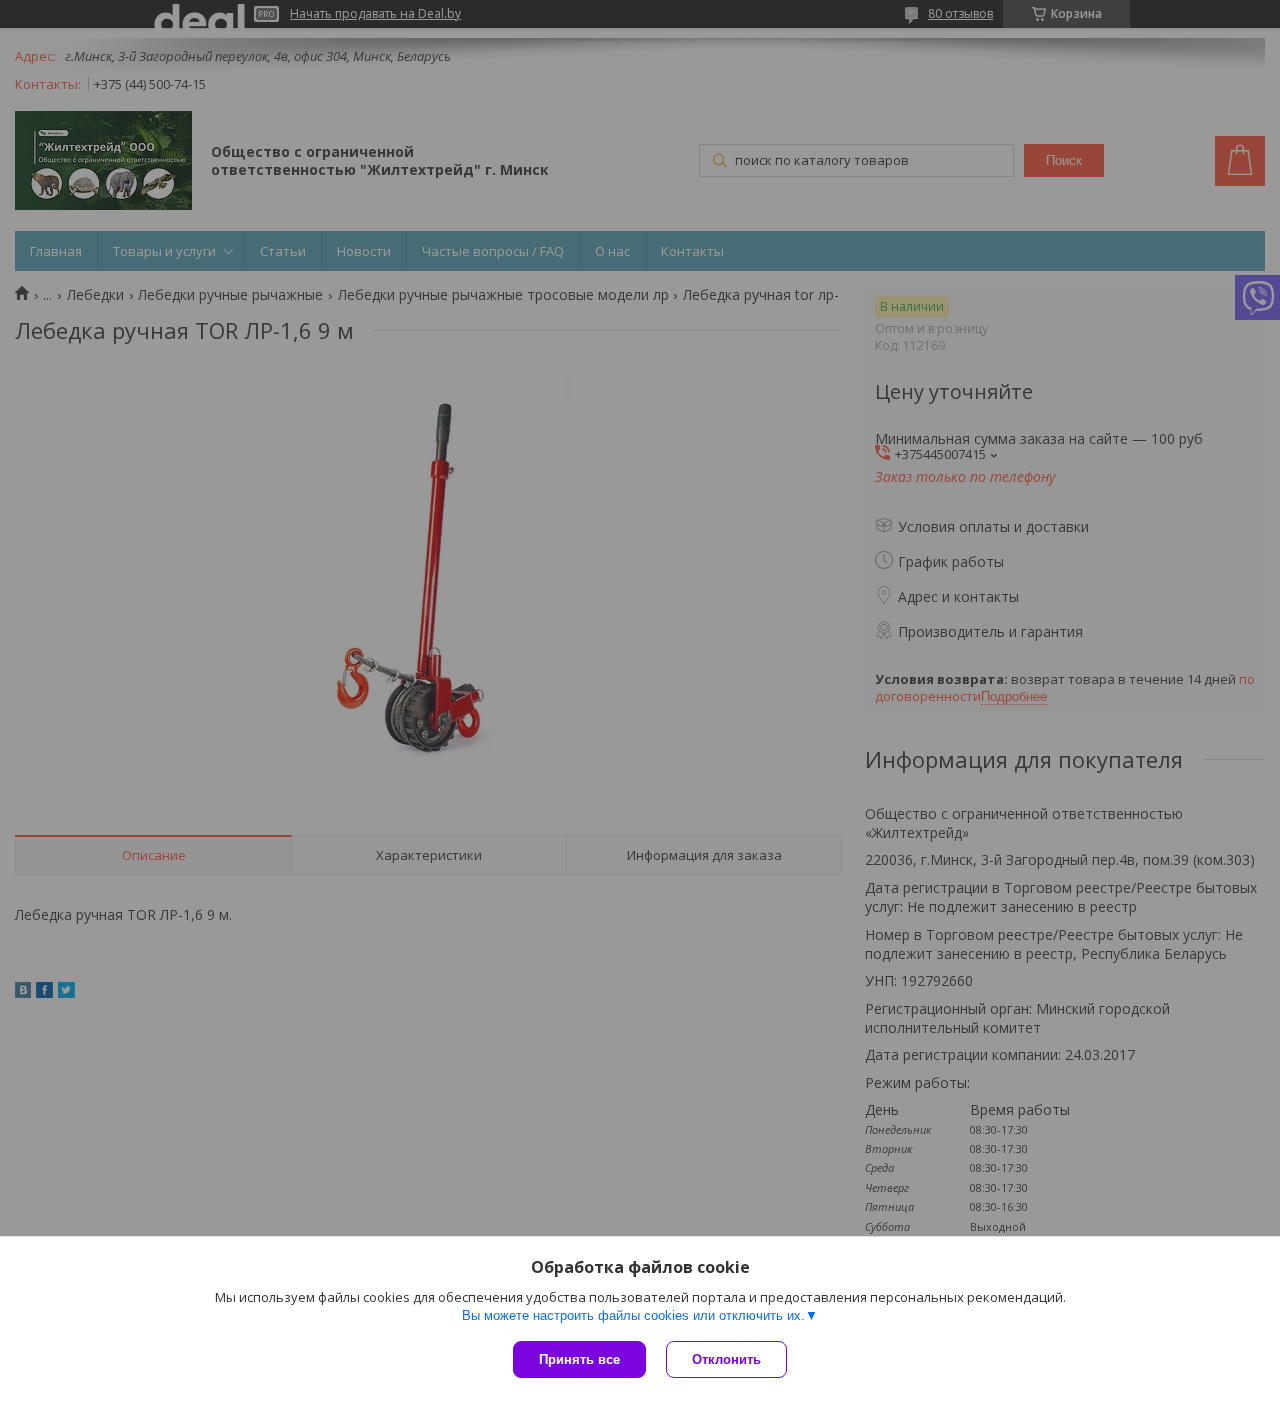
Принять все (579, 1359)
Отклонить (726, 1359)
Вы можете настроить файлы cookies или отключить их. (633, 1315)
